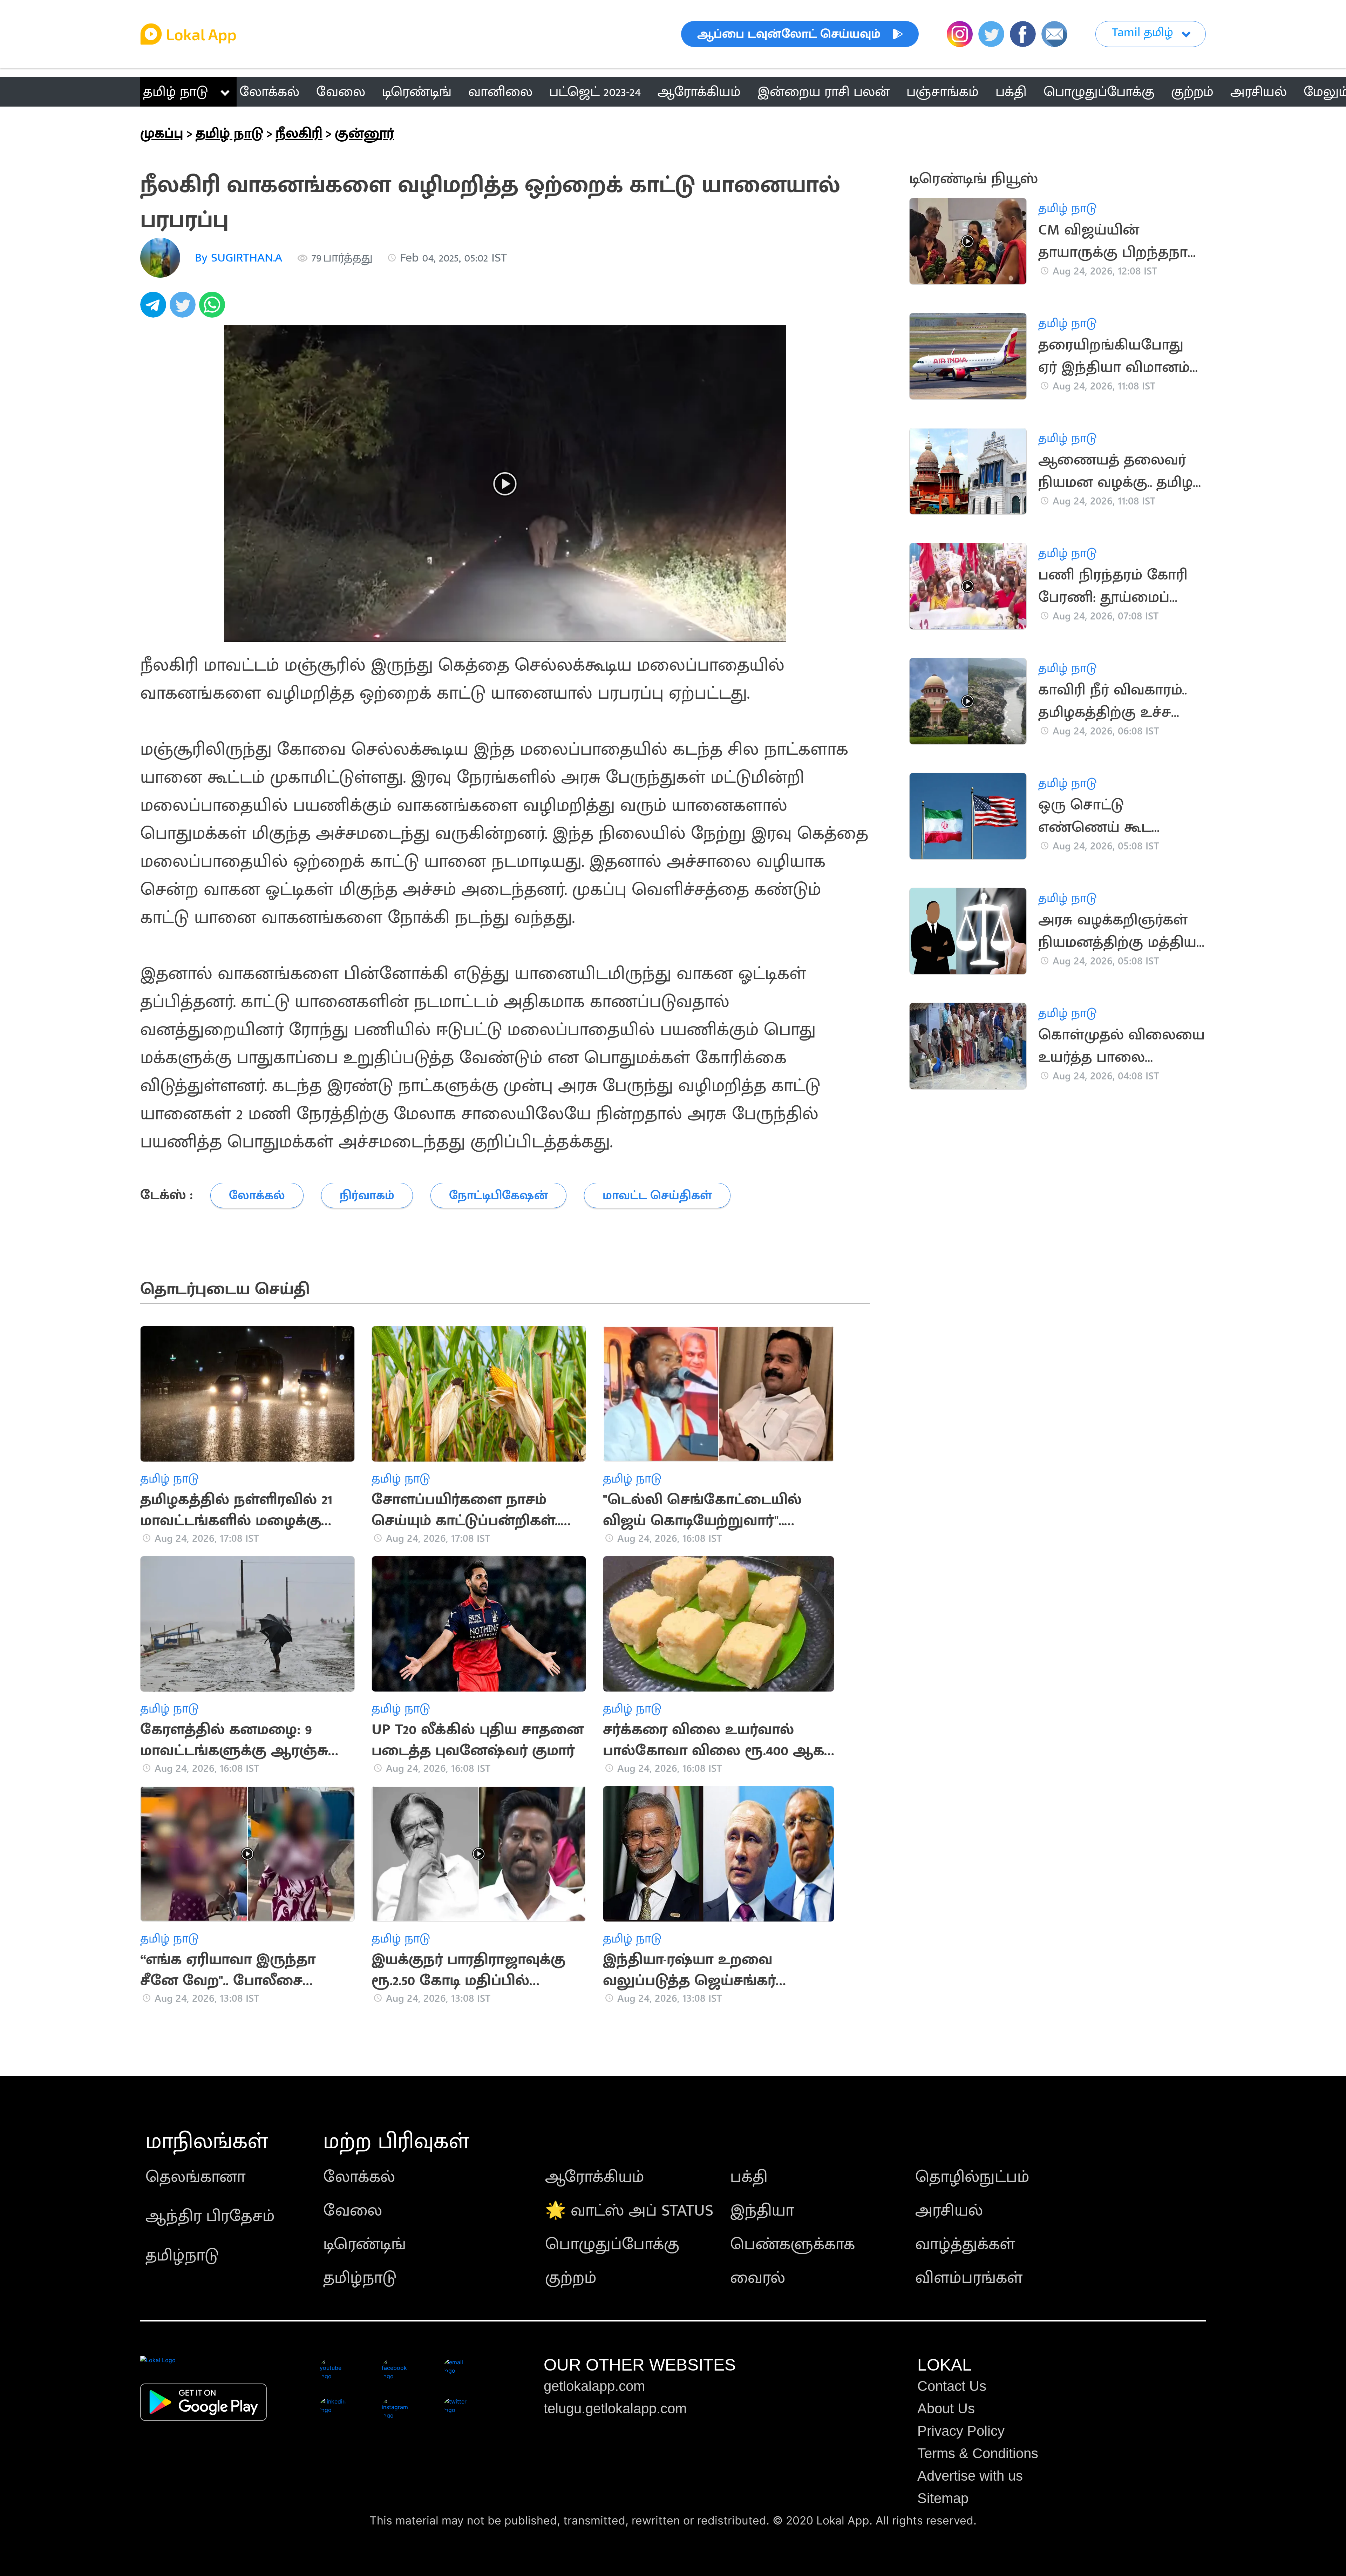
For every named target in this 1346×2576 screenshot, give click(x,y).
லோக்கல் (359, 2177)
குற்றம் (571, 2278)
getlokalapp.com (594, 2386)
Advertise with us (970, 2476)
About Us (946, 2408)
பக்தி (749, 2177)
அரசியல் (949, 2211)
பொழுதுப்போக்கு (612, 2244)
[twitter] (184, 309)
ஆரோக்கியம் (595, 2177)
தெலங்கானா (195, 2177)
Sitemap (943, 2498)
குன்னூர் (364, 134)
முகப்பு (162, 134)
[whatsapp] (214, 309)
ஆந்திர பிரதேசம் (210, 2216)
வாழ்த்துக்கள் (965, 2244)
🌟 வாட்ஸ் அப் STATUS (629, 2211)
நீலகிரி (299, 134)
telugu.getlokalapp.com (615, 2408)
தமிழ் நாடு (175, 92)
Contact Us (952, 2386)
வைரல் (758, 2278)
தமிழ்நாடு (182, 2256)
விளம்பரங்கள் (969, 2278)
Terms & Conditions (978, 2453)
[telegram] (155, 309)
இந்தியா (762, 2211)
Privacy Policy (961, 2431)
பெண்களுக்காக (793, 2244)
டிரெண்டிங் (365, 2244)
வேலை (353, 2211)
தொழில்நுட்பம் (972, 2177)
